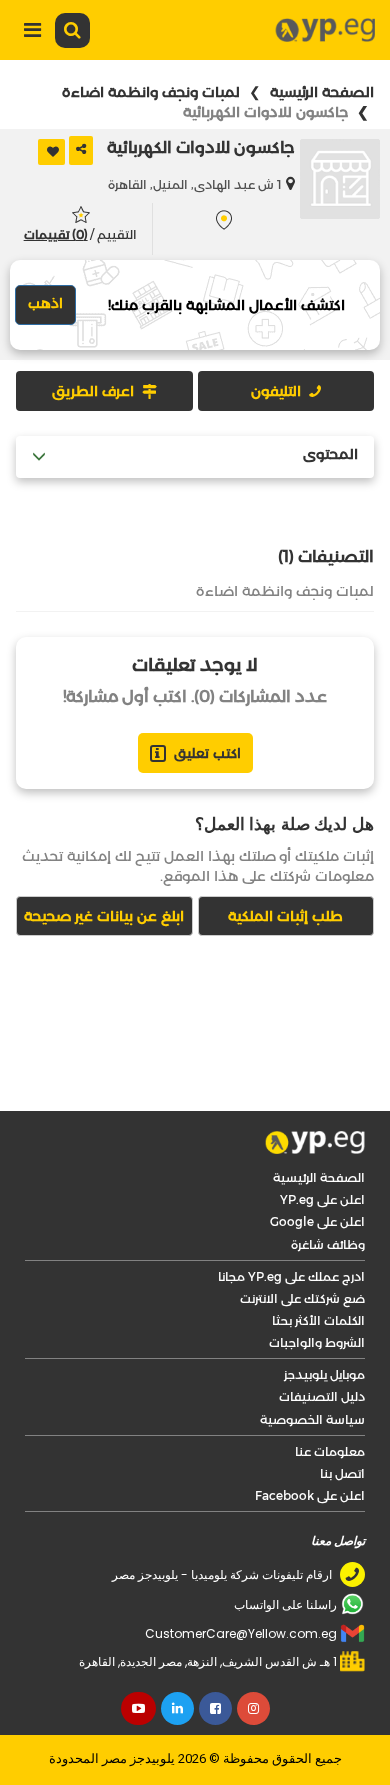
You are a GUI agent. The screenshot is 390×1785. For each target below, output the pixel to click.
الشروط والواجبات (317, 1342)
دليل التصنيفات (322, 1396)
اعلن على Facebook (310, 1495)
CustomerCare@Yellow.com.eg (241, 1633)
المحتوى (330, 454)
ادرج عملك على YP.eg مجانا (291, 1276)
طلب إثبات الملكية (285, 916)
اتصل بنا (342, 1473)
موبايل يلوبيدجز (324, 1374)
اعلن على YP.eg (322, 1199)
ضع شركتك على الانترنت (302, 1298)
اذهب (45, 303)
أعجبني (51, 152)
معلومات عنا (330, 1451)
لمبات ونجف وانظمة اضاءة (151, 92)
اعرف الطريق (93, 391)
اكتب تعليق (207, 753)
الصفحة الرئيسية (322, 92)
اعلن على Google (317, 1221)
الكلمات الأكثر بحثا (318, 1320)
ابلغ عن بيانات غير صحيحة (104, 916)
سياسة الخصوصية (312, 1419)
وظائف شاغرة (328, 1244)
